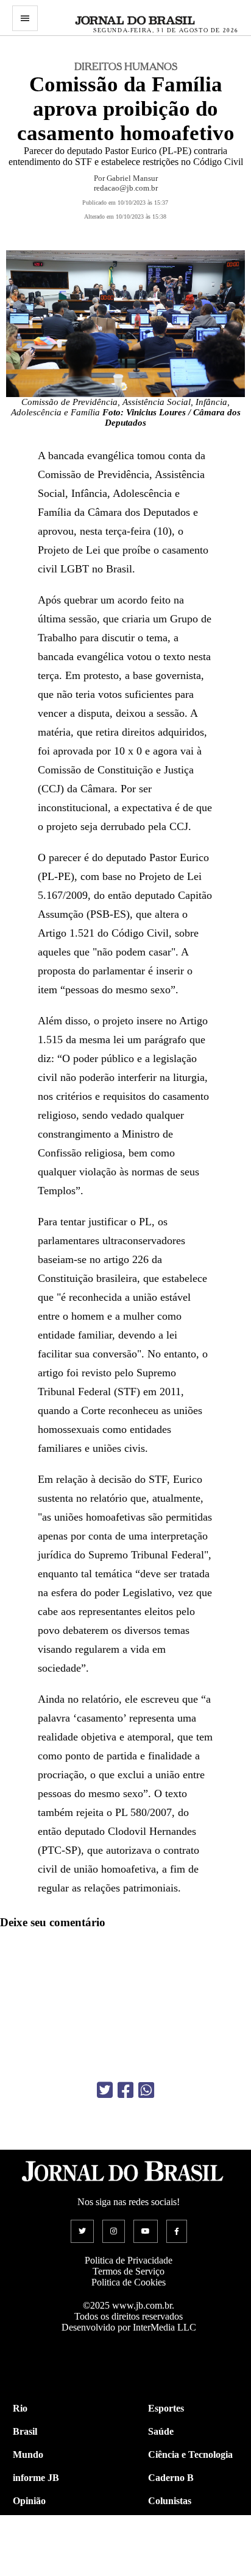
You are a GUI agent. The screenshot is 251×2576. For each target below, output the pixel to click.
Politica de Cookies (129, 2282)
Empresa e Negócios (189, 2547)
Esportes (166, 2408)
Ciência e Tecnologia (190, 2455)
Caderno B (171, 2478)
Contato (30, 2570)
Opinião (29, 2501)
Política (28, 2524)
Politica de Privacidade (129, 2260)
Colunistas (170, 2501)
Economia (169, 2524)
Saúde (161, 2431)
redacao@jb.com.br (126, 188)
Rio (20, 2408)
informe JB (36, 2478)
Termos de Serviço (129, 2271)
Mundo (28, 2455)
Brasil (25, 2431)
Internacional (41, 2547)
